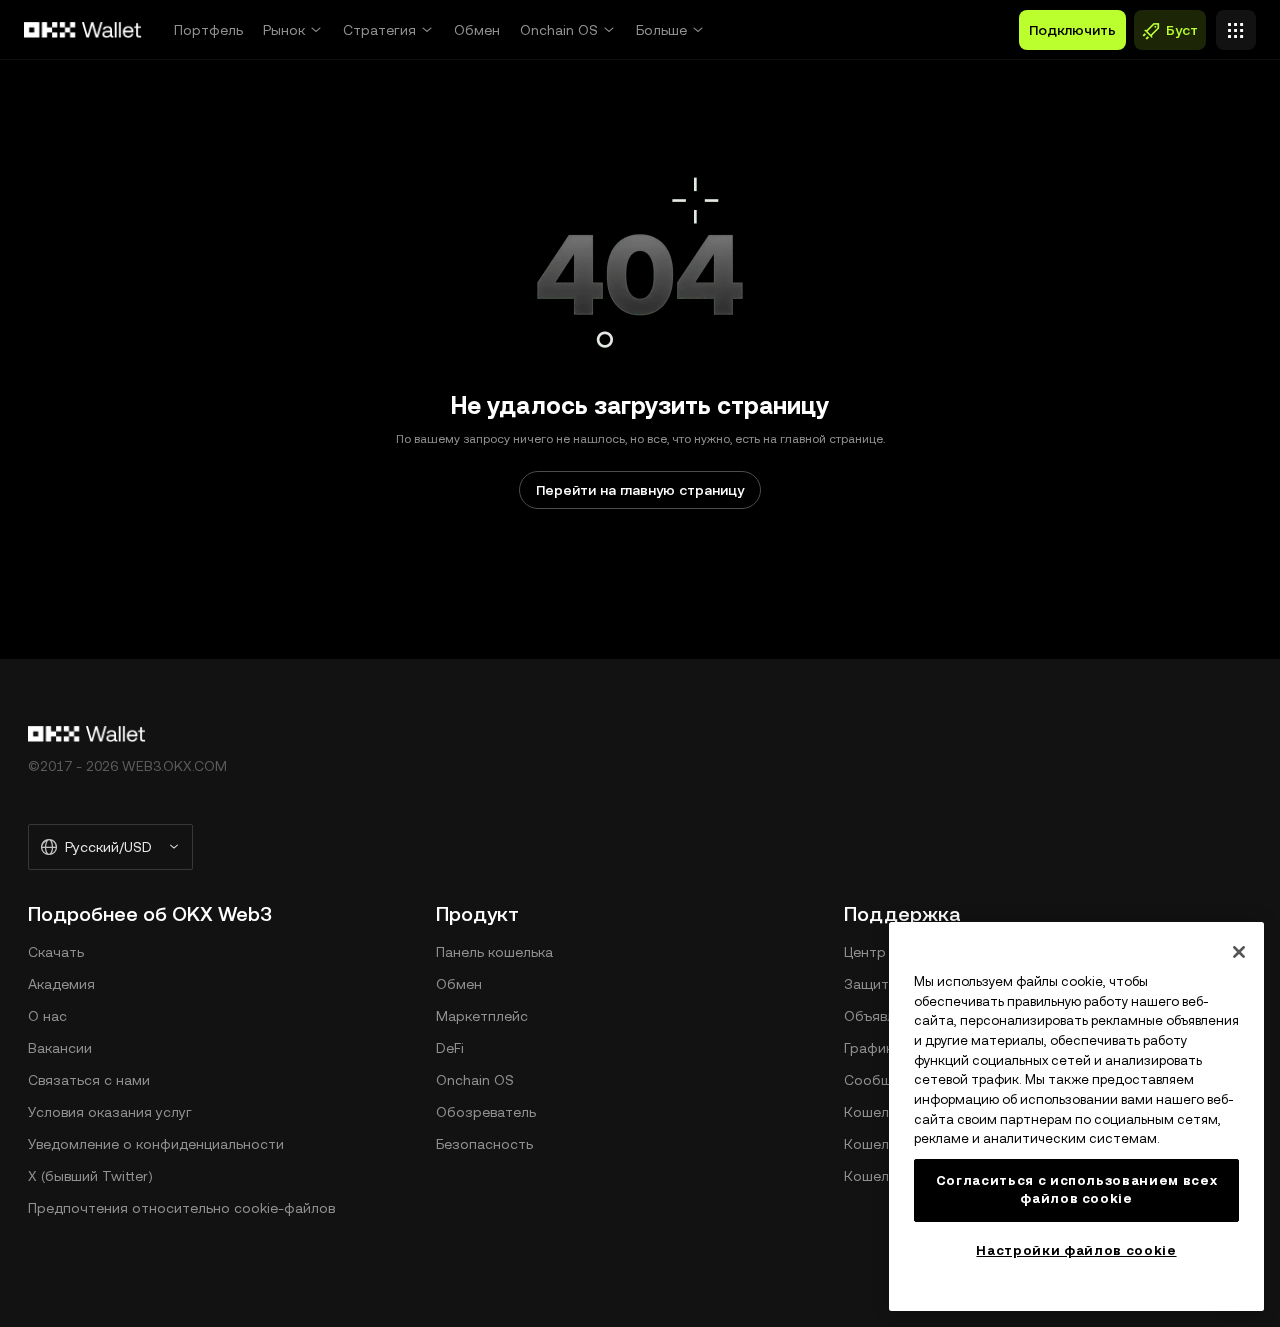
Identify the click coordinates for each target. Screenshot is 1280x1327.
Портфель (208, 30)
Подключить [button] (1072, 30)
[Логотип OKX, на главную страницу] (83, 30)
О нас (47, 1016)
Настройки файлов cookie (1076, 1250)
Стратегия (379, 30)
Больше (661, 30)
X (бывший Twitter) (90, 1176)
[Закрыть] (1239, 952)
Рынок (284, 30)
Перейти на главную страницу (640, 490)
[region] (1076, 1116)
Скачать (56, 952)
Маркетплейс (482, 1016)
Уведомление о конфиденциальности (156, 1144)
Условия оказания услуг (110, 1112)
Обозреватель (486, 1112)
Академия (61, 984)
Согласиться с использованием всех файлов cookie (1077, 1189)
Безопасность (484, 1144)
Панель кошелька (494, 952)
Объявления (885, 1016)
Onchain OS (559, 30)
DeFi (450, 1048)
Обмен (477, 30)
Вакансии (60, 1048)
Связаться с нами (89, 1080)
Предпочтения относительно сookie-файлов (181, 1208)
